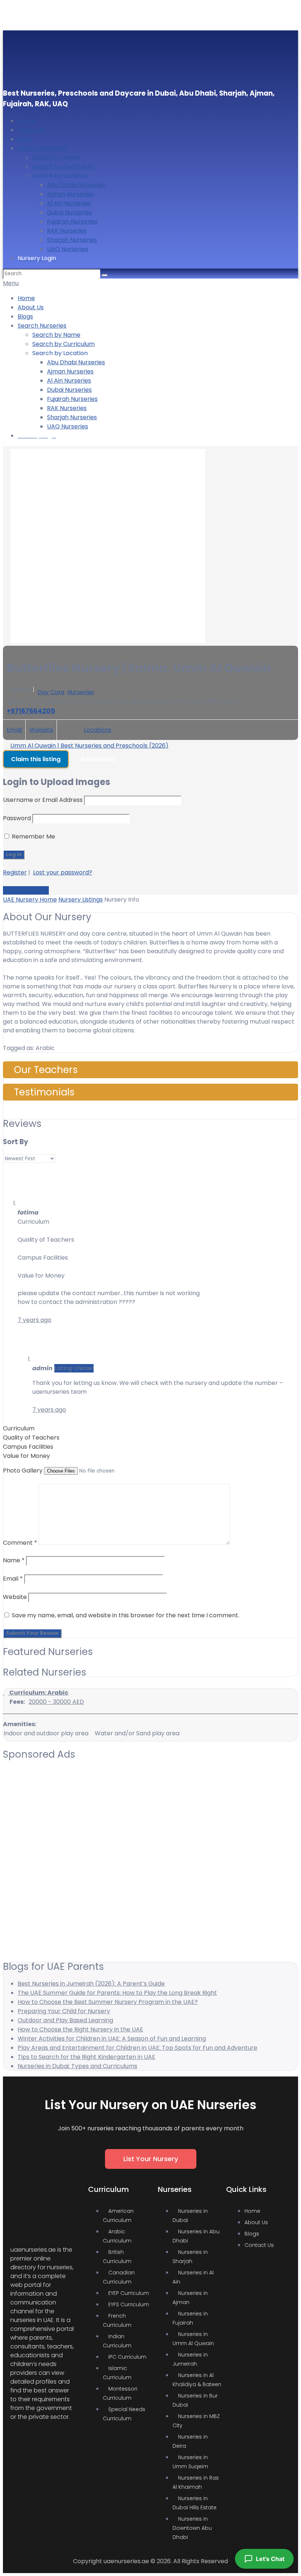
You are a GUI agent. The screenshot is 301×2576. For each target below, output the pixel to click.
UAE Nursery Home (30, 900)
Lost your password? (63, 872)
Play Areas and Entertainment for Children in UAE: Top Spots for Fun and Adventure (137, 2048)
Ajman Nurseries (70, 194)
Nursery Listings (81, 900)
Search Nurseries (42, 148)
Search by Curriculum (64, 167)
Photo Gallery (23, 1471)
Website (41, 730)
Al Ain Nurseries (69, 203)
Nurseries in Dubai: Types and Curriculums (77, 2066)
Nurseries (81, 692)
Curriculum (19, 1428)
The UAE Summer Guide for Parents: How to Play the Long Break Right (117, 1993)
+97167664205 (31, 711)
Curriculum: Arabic (38, 1693)
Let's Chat (270, 2559)
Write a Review (26, 890)
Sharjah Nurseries (72, 240)
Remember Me (33, 836)
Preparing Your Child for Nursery (64, 2011)
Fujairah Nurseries (72, 222)
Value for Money (26, 1456)
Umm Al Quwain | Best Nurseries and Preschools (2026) (89, 746)
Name (14, 1560)
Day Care (51, 692)
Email (14, 730)
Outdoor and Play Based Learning (65, 2020)
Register (15, 872)
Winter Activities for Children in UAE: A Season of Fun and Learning (112, 2039)
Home (26, 121)
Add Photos (98, 759)
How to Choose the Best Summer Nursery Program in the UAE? (108, 2002)
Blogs (25, 139)
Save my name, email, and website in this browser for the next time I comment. (126, 1615)
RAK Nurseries (67, 231)
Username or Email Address (43, 800)
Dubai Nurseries (69, 212)
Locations (97, 730)
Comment (20, 1543)
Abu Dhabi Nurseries (76, 185)
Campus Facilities (28, 1447)
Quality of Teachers (31, 1438)
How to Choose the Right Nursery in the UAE (80, 2029)
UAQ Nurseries (68, 249)
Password (17, 818)
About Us (31, 130)
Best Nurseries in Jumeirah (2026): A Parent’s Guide (91, 1984)
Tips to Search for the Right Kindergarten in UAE (86, 2057)
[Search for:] (52, 273)
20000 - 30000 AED (56, 1702)
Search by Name (56, 157)
